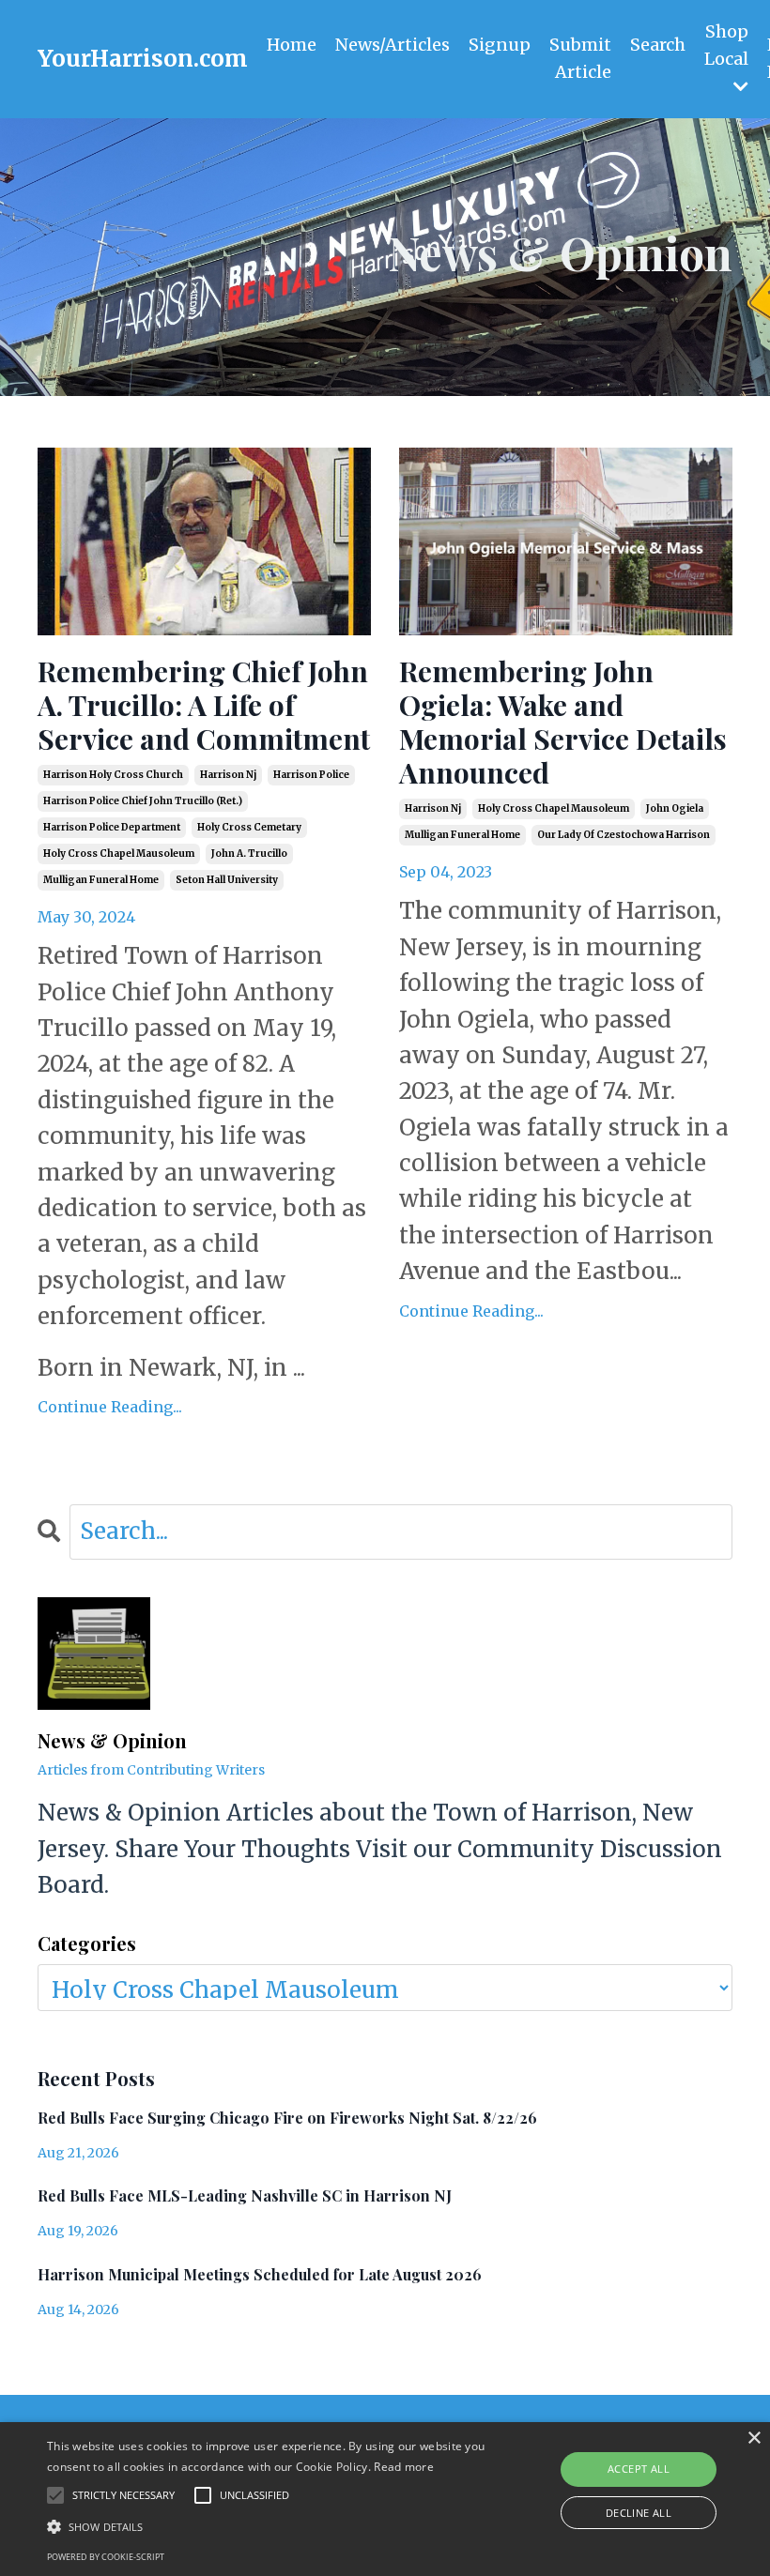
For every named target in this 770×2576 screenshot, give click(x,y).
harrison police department (112, 827)
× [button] (754, 2439)
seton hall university (227, 880)
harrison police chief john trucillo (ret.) (143, 801)
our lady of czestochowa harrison (624, 835)
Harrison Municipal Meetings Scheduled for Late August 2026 (260, 2274)
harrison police (311, 775)
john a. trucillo (249, 854)
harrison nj (228, 775)
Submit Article (580, 58)
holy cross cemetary (249, 827)
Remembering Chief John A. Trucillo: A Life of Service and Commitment (204, 705)
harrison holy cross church (113, 775)
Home (292, 45)
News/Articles (393, 45)
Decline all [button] (639, 2513)
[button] (267, 2526)
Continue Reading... (110, 1407)
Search (658, 45)
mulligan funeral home (101, 880)
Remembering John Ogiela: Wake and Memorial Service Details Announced (563, 722)
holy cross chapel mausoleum (119, 854)
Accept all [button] (639, 2469)
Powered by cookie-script (106, 2557)
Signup (500, 45)
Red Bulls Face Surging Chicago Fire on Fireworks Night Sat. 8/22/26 (287, 2118)
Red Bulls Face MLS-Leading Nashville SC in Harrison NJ (245, 2195)
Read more (404, 2467)
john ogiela (675, 808)
